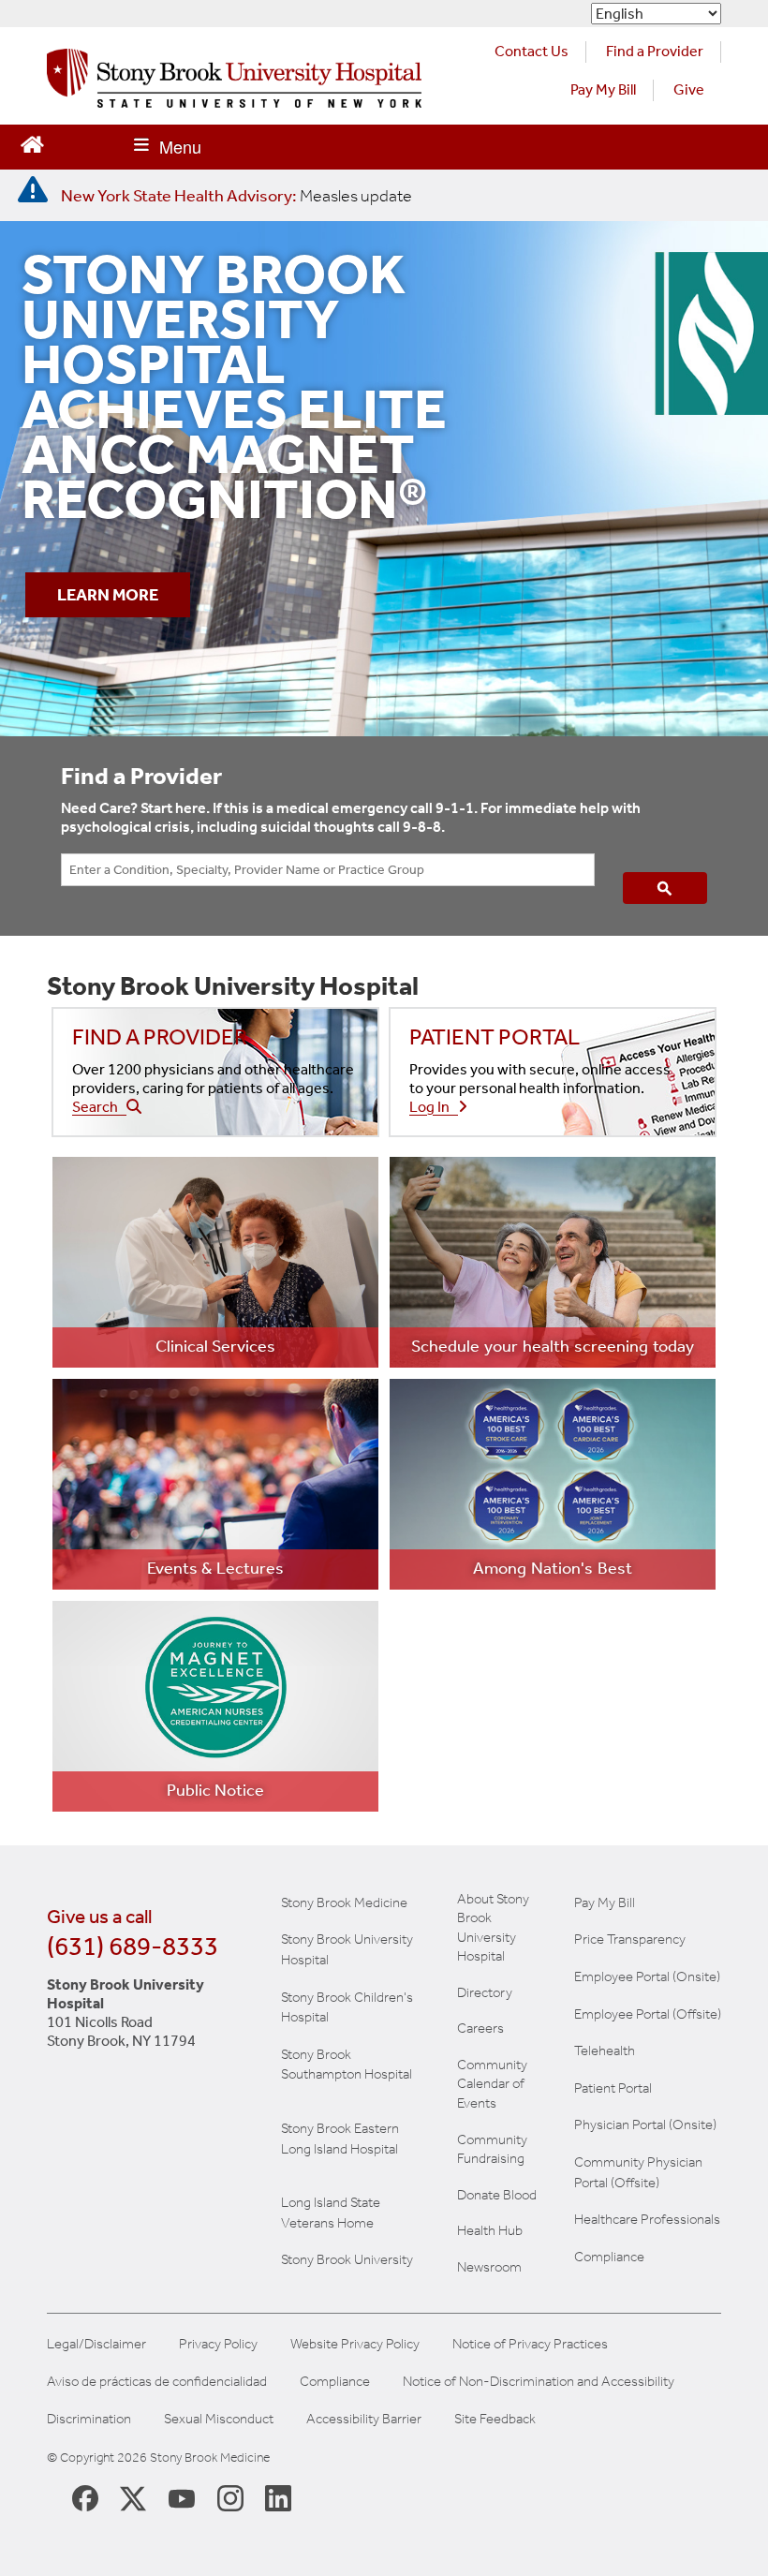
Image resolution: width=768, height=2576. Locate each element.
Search (99, 1107)
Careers (480, 2028)
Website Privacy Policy (355, 2344)
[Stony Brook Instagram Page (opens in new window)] (230, 2497)
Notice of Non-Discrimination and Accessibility (539, 2382)
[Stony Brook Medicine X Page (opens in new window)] (133, 2497)
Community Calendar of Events (492, 2084)
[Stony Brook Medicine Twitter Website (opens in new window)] (182, 2497)
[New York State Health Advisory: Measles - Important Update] (33, 190)
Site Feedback (495, 2419)
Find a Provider (655, 51)
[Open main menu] (168, 147)
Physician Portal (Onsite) (645, 2124)
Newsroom (489, 2267)
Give (689, 89)
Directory (485, 1992)
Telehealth (605, 2050)
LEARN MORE (108, 595)
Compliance (609, 2257)
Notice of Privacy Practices (530, 2344)
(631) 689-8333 (133, 1946)
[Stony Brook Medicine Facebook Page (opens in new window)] (85, 2497)
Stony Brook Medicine (344, 1902)
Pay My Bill (603, 89)
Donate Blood (497, 2195)
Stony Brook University (347, 2259)
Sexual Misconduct (219, 2419)
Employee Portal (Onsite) (647, 1976)
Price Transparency (630, 1939)
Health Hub (490, 2230)
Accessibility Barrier (364, 2419)
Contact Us (532, 51)
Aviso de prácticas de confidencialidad (157, 2382)
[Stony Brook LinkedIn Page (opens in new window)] (278, 2497)
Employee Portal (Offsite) (648, 2014)
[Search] (665, 888)
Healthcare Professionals (647, 2219)
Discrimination (89, 2419)
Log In (434, 1107)
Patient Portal (613, 2088)
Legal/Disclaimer (96, 2344)
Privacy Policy (218, 2344)
